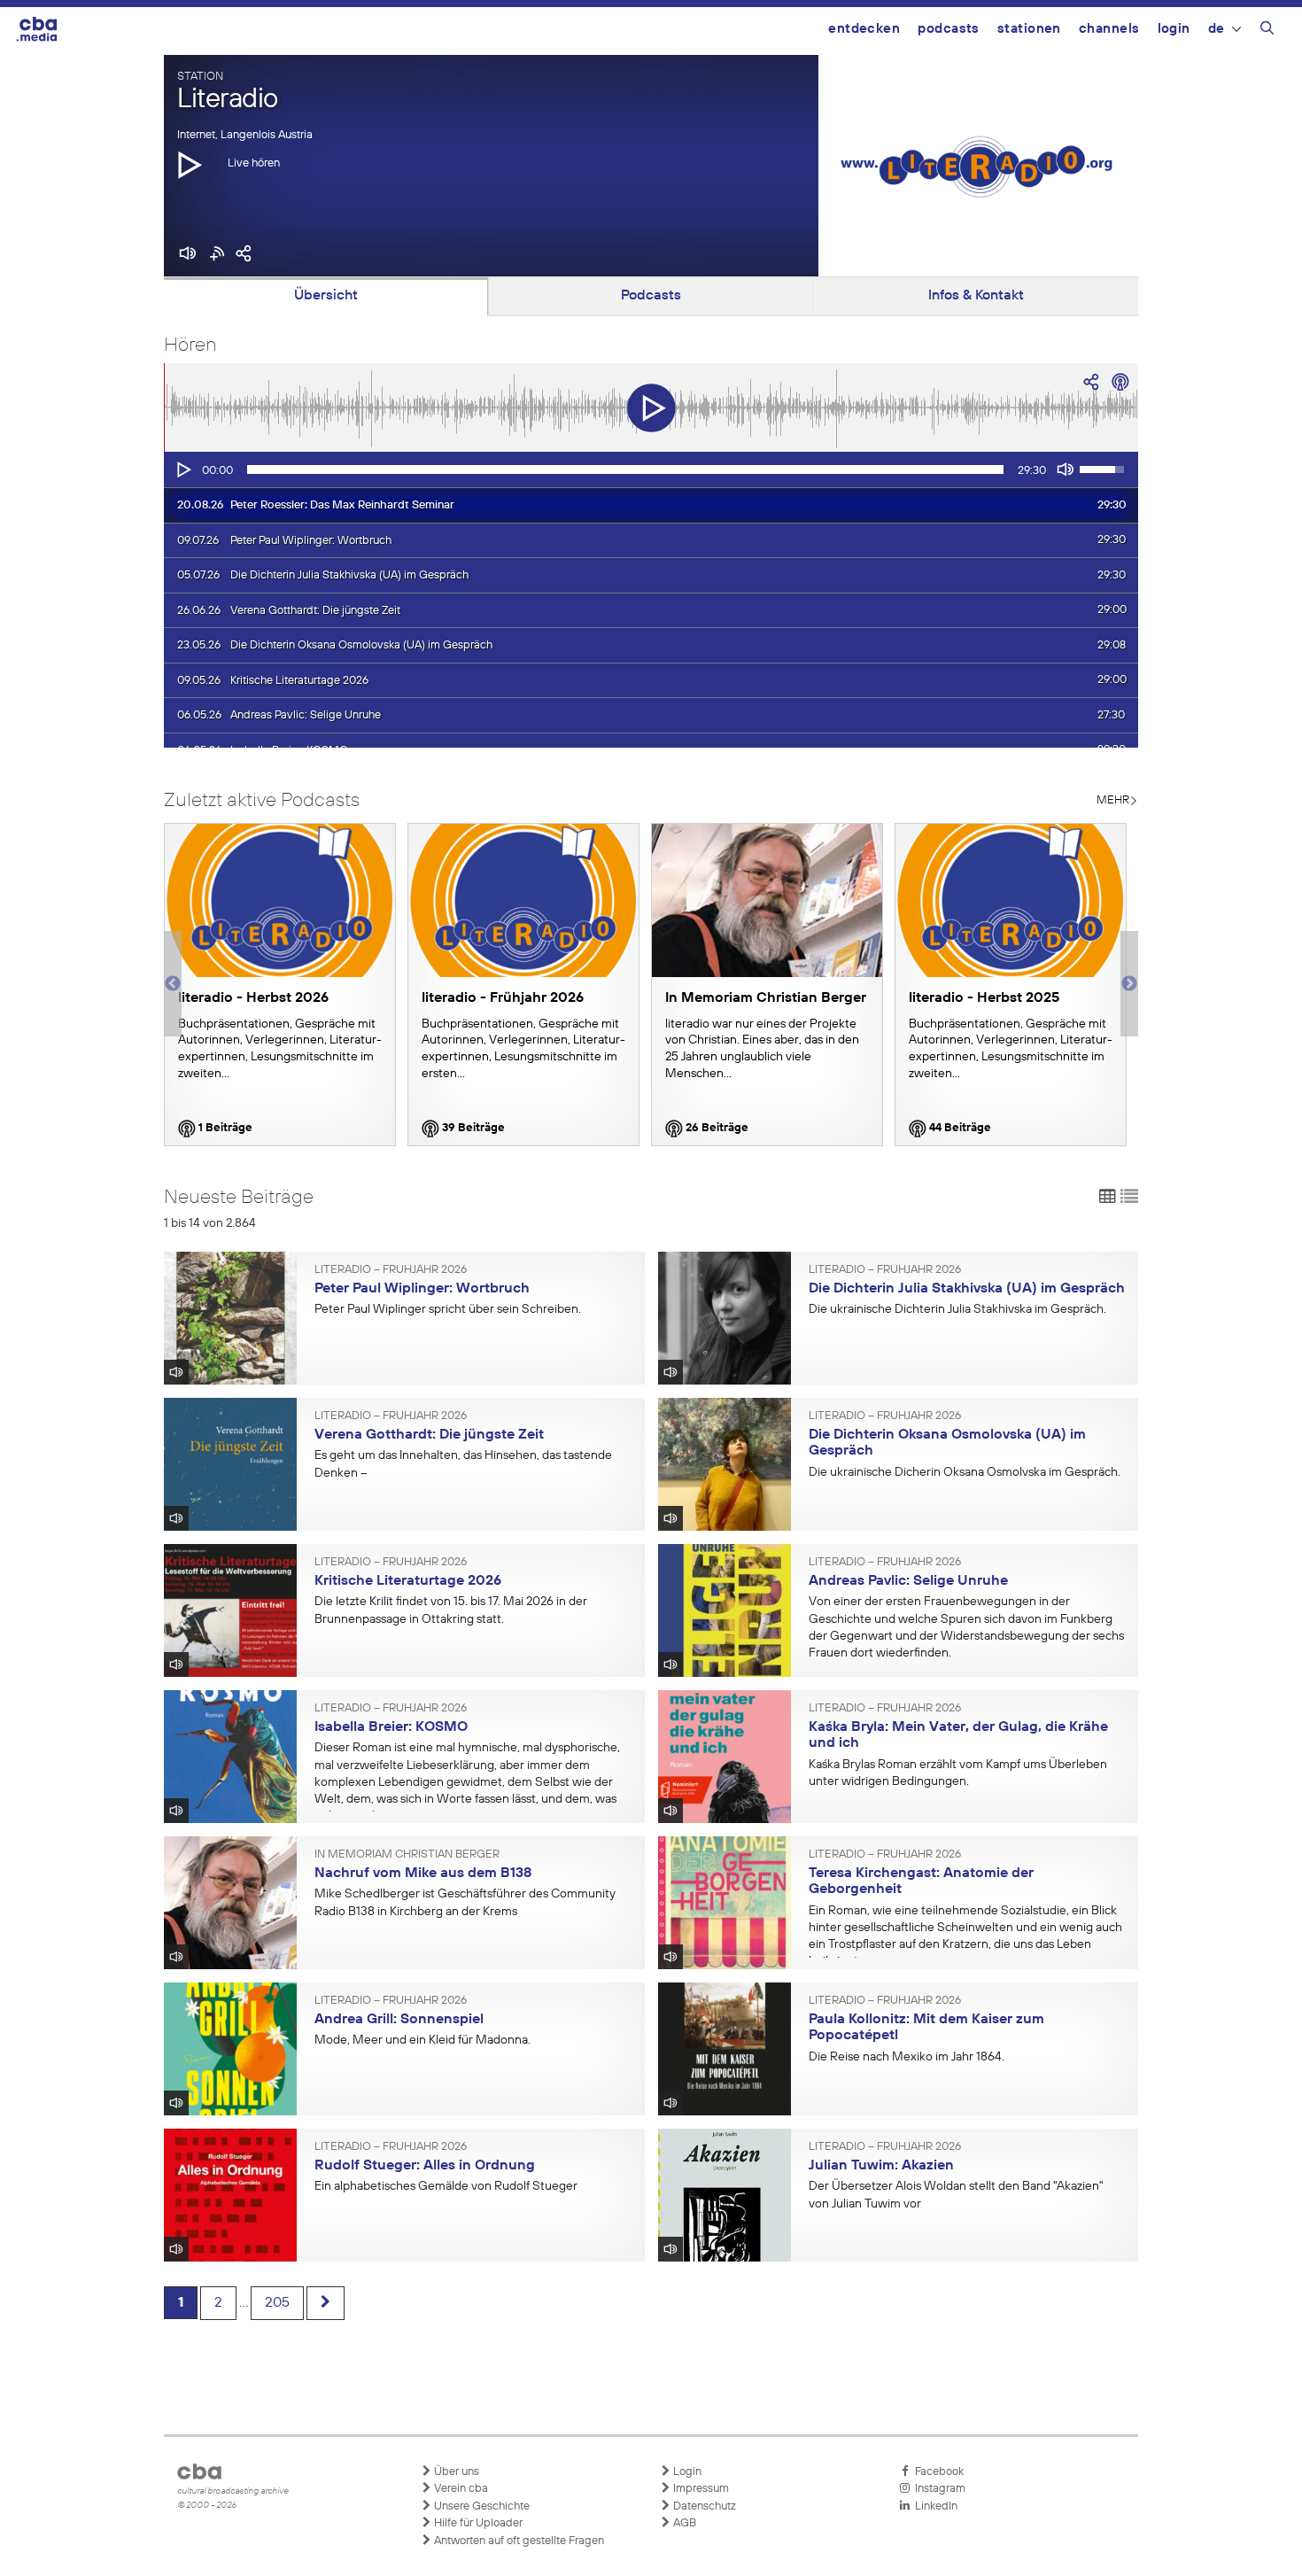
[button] (189, 164)
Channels (1109, 29)
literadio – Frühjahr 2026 (391, 1270)
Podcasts (949, 29)
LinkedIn (934, 2506)
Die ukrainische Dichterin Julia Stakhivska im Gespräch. (957, 1309)
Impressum (700, 2489)
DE (1217, 29)
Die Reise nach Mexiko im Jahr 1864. (907, 2057)
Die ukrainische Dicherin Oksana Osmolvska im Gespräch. (965, 1472)
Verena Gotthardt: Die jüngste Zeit (429, 1435)
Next (1129, 984)
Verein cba (460, 2489)
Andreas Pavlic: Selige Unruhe (908, 1581)
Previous (173, 984)
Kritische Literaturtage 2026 (408, 1581)
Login (1174, 29)
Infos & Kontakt (976, 296)
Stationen (1029, 29)
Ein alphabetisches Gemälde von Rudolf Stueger (446, 2186)
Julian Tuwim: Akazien (881, 2166)
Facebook (937, 2472)
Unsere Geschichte (480, 2506)
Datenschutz (703, 2506)
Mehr (1113, 800)
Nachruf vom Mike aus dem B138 (423, 1874)
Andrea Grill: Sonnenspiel (399, 2020)
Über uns (455, 2472)
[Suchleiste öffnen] (1267, 31)
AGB (683, 2523)
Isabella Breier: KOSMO (391, 1727)
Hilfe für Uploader (477, 2523)
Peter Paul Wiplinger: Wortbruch (422, 1289)
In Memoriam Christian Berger (407, 1855)
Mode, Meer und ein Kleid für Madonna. (422, 2040)
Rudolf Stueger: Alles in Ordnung (425, 2166)
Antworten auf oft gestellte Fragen (518, 2541)
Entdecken (864, 29)
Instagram (938, 2489)
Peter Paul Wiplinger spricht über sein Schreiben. (448, 1309)
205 (277, 2303)
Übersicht (326, 296)
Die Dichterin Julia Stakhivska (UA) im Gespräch (967, 1289)
